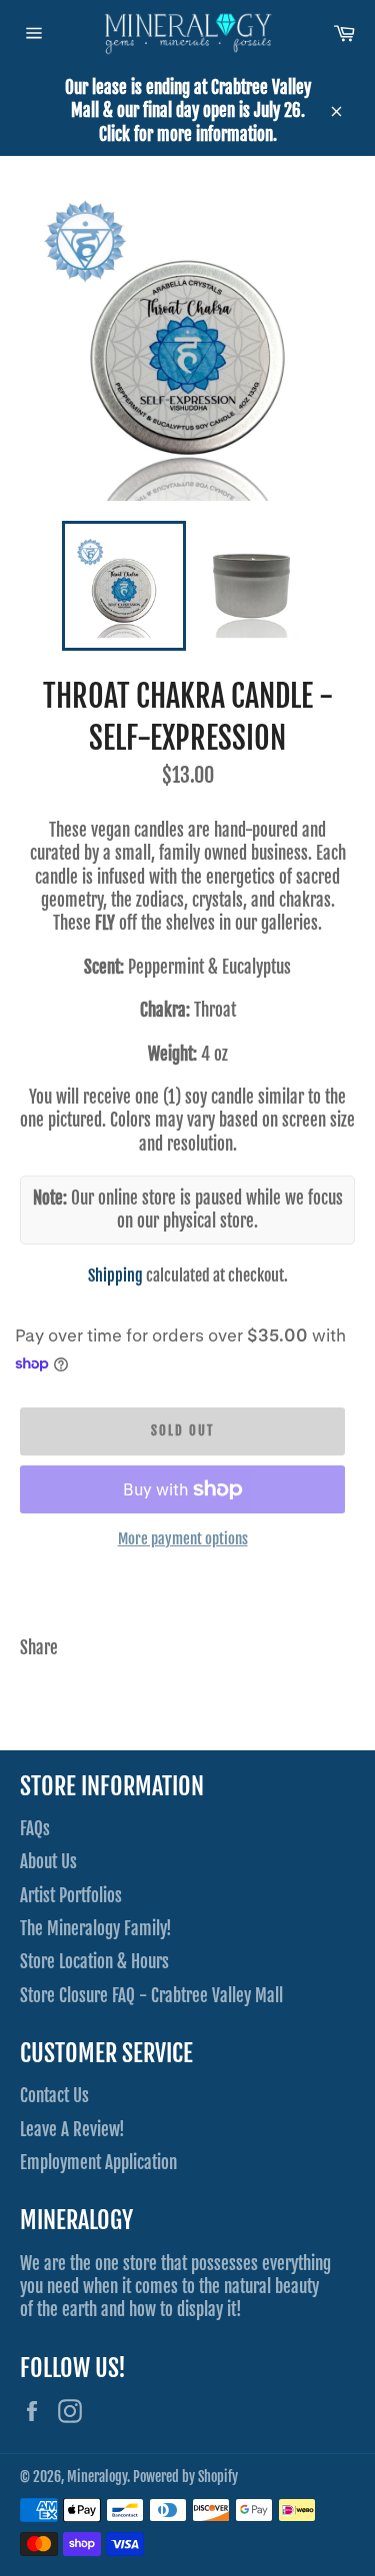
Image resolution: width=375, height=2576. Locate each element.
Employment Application (98, 2163)
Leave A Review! (72, 2130)
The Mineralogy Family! (96, 1929)
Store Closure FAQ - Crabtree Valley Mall (151, 1996)
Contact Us (54, 2096)
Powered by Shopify (185, 2477)
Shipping (115, 1276)
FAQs (35, 1829)
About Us (48, 1862)
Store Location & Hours (94, 1962)
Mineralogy (97, 2477)
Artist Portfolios (71, 1896)
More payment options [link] (183, 1539)
